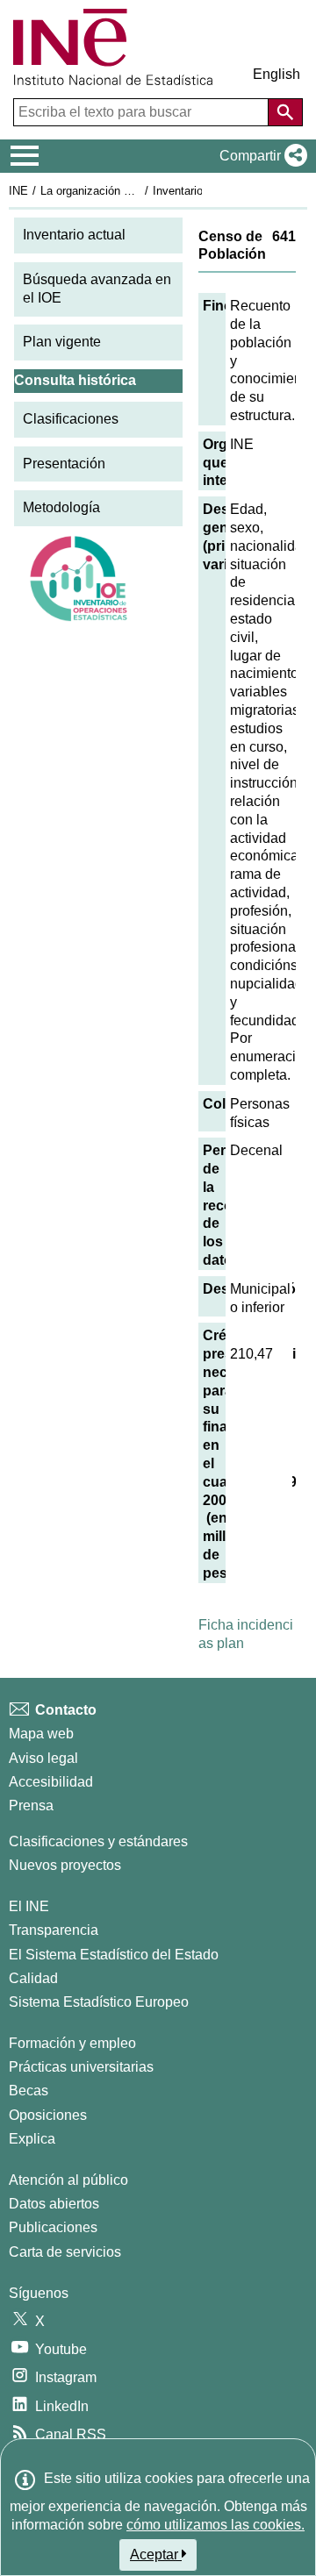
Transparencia (54, 1930)
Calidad (33, 1978)
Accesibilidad (51, 1782)
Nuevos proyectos (65, 1865)
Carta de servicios (65, 2252)
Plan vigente (62, 342)
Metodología (61, 507)
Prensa (31, 1805)
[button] (260, 156)
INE (18, 191)
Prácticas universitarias (81, 2067)
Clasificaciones (71, 419)
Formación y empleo (72, 2043)
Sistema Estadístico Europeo (99, 2002)
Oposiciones (48, 2115)
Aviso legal (43, 1758)
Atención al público (68, 2180)
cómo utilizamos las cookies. (215, 2525)
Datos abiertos (54, 2204)
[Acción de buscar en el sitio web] (285, 112)
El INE (29, 1906)
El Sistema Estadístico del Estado (114, 1955)
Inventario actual (74, 235)
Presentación (64, 464)
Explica (32, 2139)
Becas (29, 2091)
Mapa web (41, 1734)
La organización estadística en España (139, 191)
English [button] (276, 74)
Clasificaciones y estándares (98, 1841)
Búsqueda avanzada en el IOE (97, 289)
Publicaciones (53, 2227)
